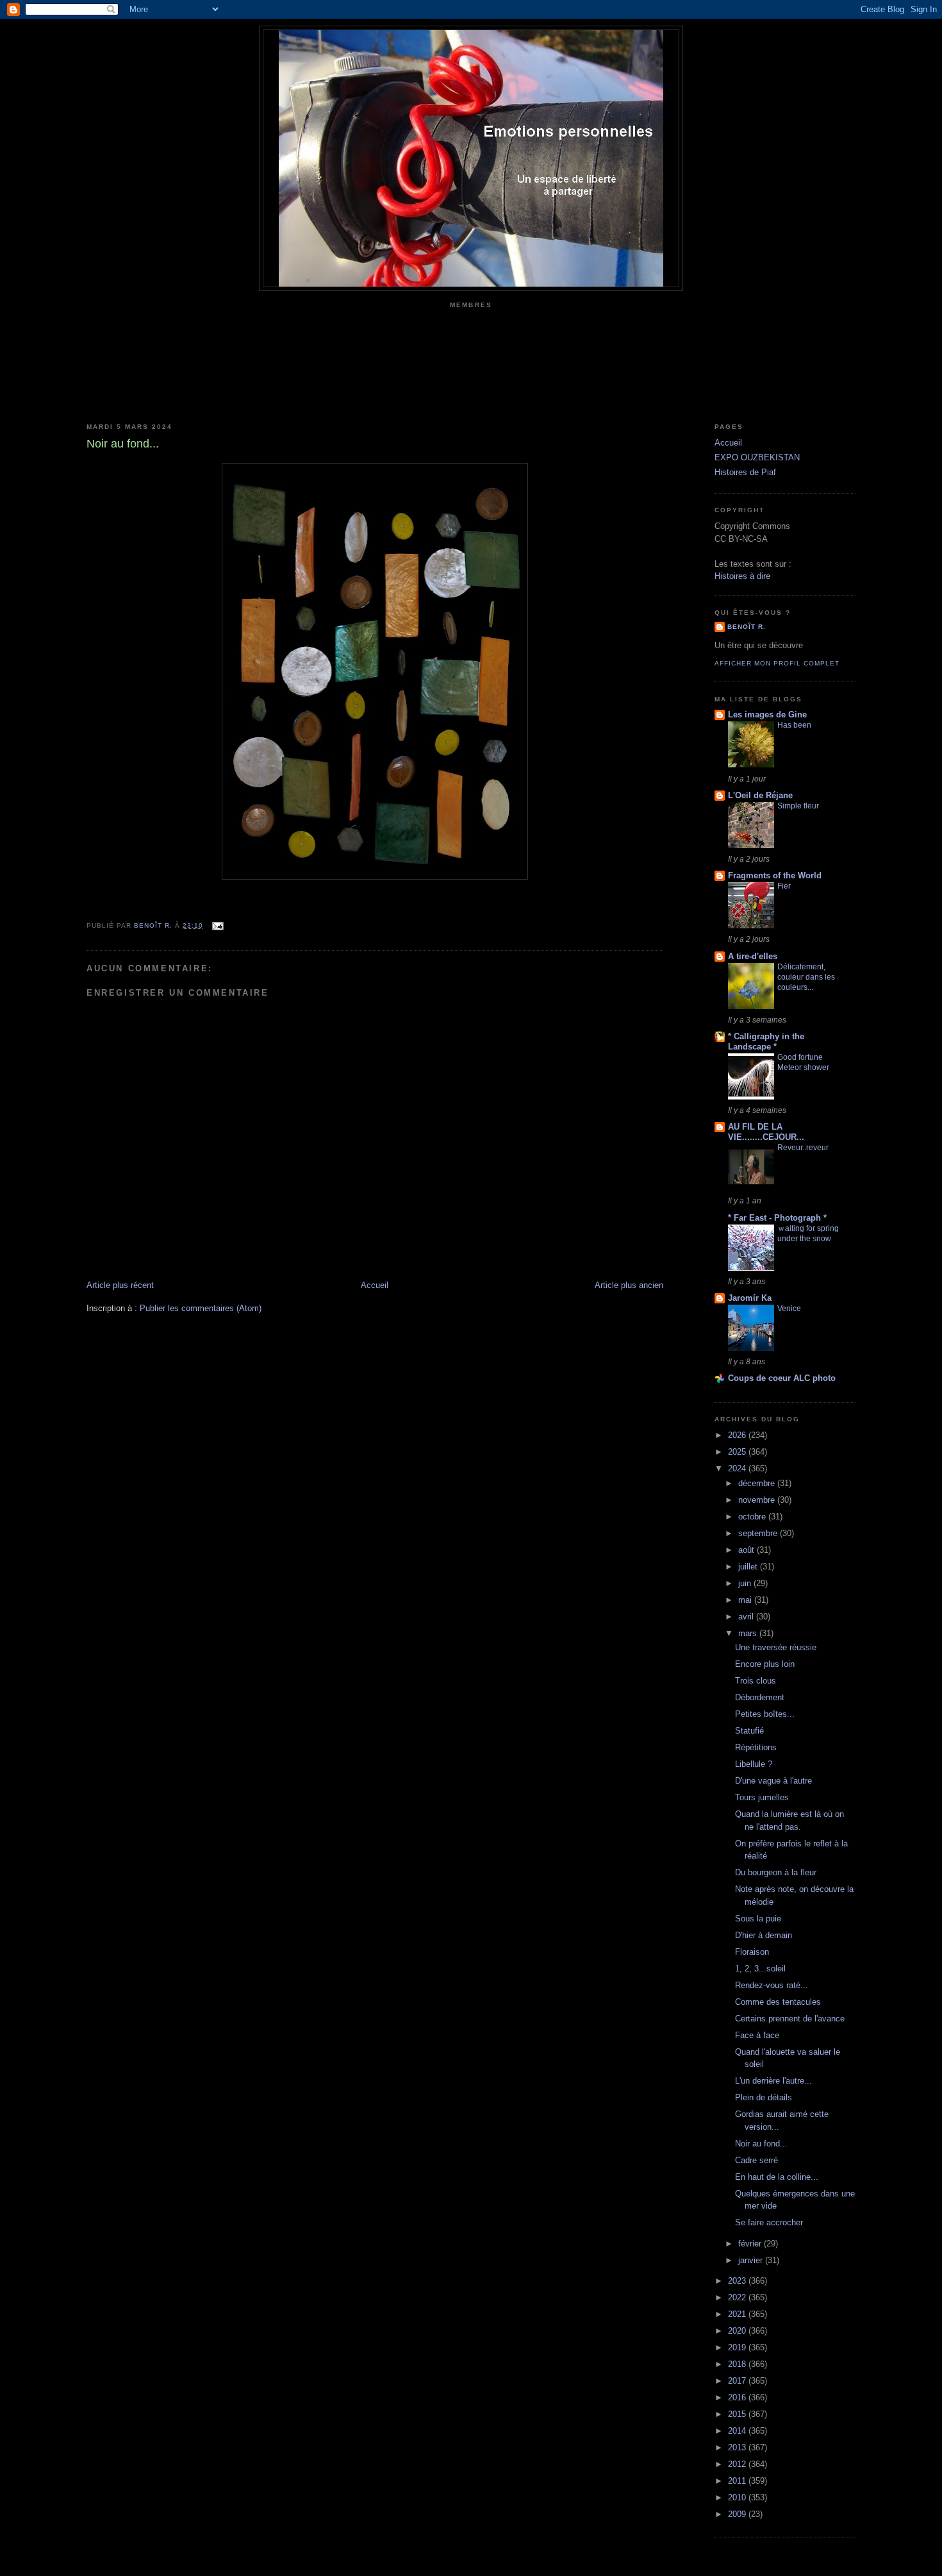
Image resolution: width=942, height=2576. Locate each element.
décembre (758, 1483)
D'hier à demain (764, 1935)
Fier (784, 886)
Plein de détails (764, 2097)
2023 (738, 2281)
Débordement (760, 1697)
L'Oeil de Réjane (760, 795)
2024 (738, 1468)
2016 (738, 2397)
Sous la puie (758, 1919)
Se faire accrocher (769, 2222)
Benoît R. (747, 627)
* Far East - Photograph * (777, 1218)
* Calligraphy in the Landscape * (766, 1041)
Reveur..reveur (803, 1148)
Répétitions (756, 1747)
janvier (752, 2260)
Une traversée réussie (776, 1647)
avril (747, 1617)
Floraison (752, 1952)
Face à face (757, 2035)
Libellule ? (754, 1764)
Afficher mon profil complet (777, 663)
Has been (794, 725)
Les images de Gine (767, 715)
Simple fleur (798, 806)
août (748, 1550)
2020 (738, 2331)
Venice (789, 1309)
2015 (738, 2414)
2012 (738, 2464)
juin (746, 1583)
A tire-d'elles (753, 956)
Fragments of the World (775, 875)
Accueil (375, 1285)
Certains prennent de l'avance (790, 2019)
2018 (738, 2364)
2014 (738, 2431)
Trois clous (756, 1681)
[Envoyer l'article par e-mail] (217, 925)
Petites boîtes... (765, 1714)
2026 (738, 1435)
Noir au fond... (761, 2144)
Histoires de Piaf (745, 472)
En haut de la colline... (777, 2177)
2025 (738, 1452)
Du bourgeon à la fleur (776, 1872)
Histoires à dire (742, 576)
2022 (738, 2297)
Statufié (749, 1731)
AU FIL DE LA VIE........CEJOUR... (766, 1132)
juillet (749, 1567)
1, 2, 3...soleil (760, 1969)
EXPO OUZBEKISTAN (757, 457)
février (751, 2244)
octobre (753, 1517)
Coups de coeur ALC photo (782, 1378)
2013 (738, 2447)
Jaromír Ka (750, 1298)
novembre (758, 1500)
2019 (738, 2347)
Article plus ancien (629, 1285)
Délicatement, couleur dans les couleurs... (806, 977)
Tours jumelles (762, 1797)
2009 (738, 2514)
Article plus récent (120, 1285)
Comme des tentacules (778, 2002)
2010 (738, 2497)
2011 (738, 2481)
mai (746, 1600)
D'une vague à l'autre (773, 1781)
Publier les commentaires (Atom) (201, 1308)
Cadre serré (756, 2160)
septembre (759, 1533)
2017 (738, 2381)
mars (749, 1633)
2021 (738, 2314)
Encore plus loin (765, 1664)
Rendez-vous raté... (772, 1985)
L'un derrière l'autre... (773, 2081)
